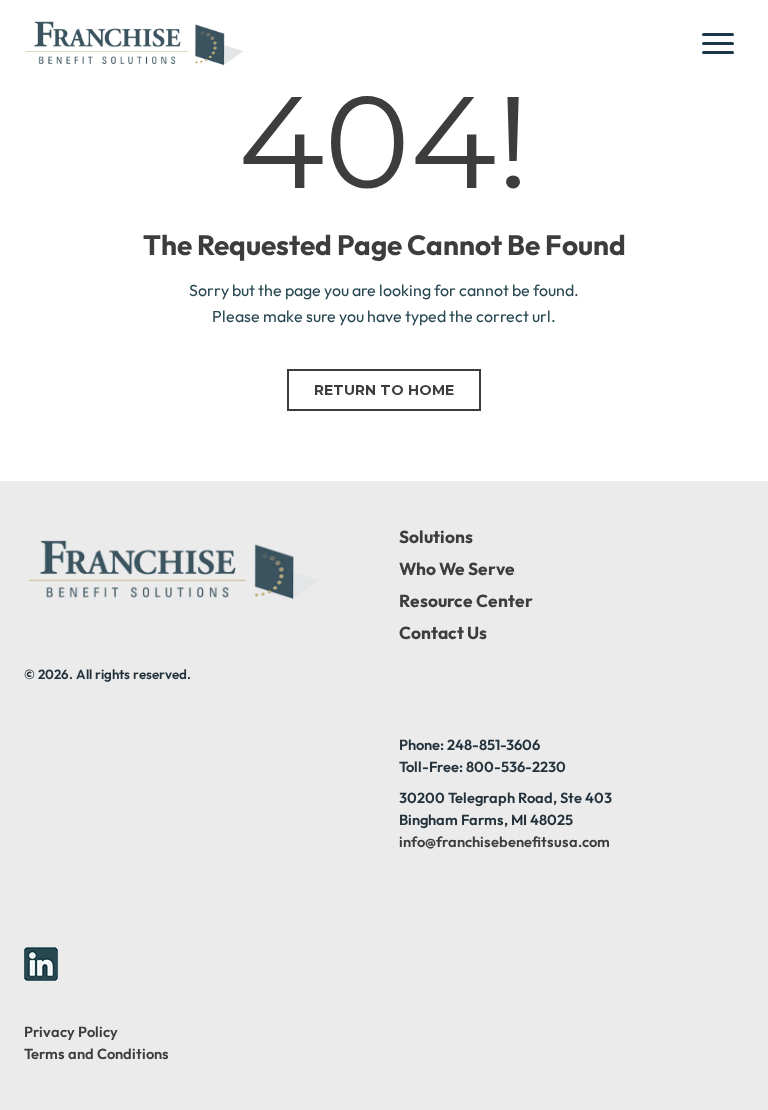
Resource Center (466, 601)
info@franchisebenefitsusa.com (504, 841)
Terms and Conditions (96, 1053)
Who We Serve (457, 569)
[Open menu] (724, 43)
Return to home (384, 390)
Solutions (436, 537)
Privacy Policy (71, 1031)
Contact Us (443, 633)
